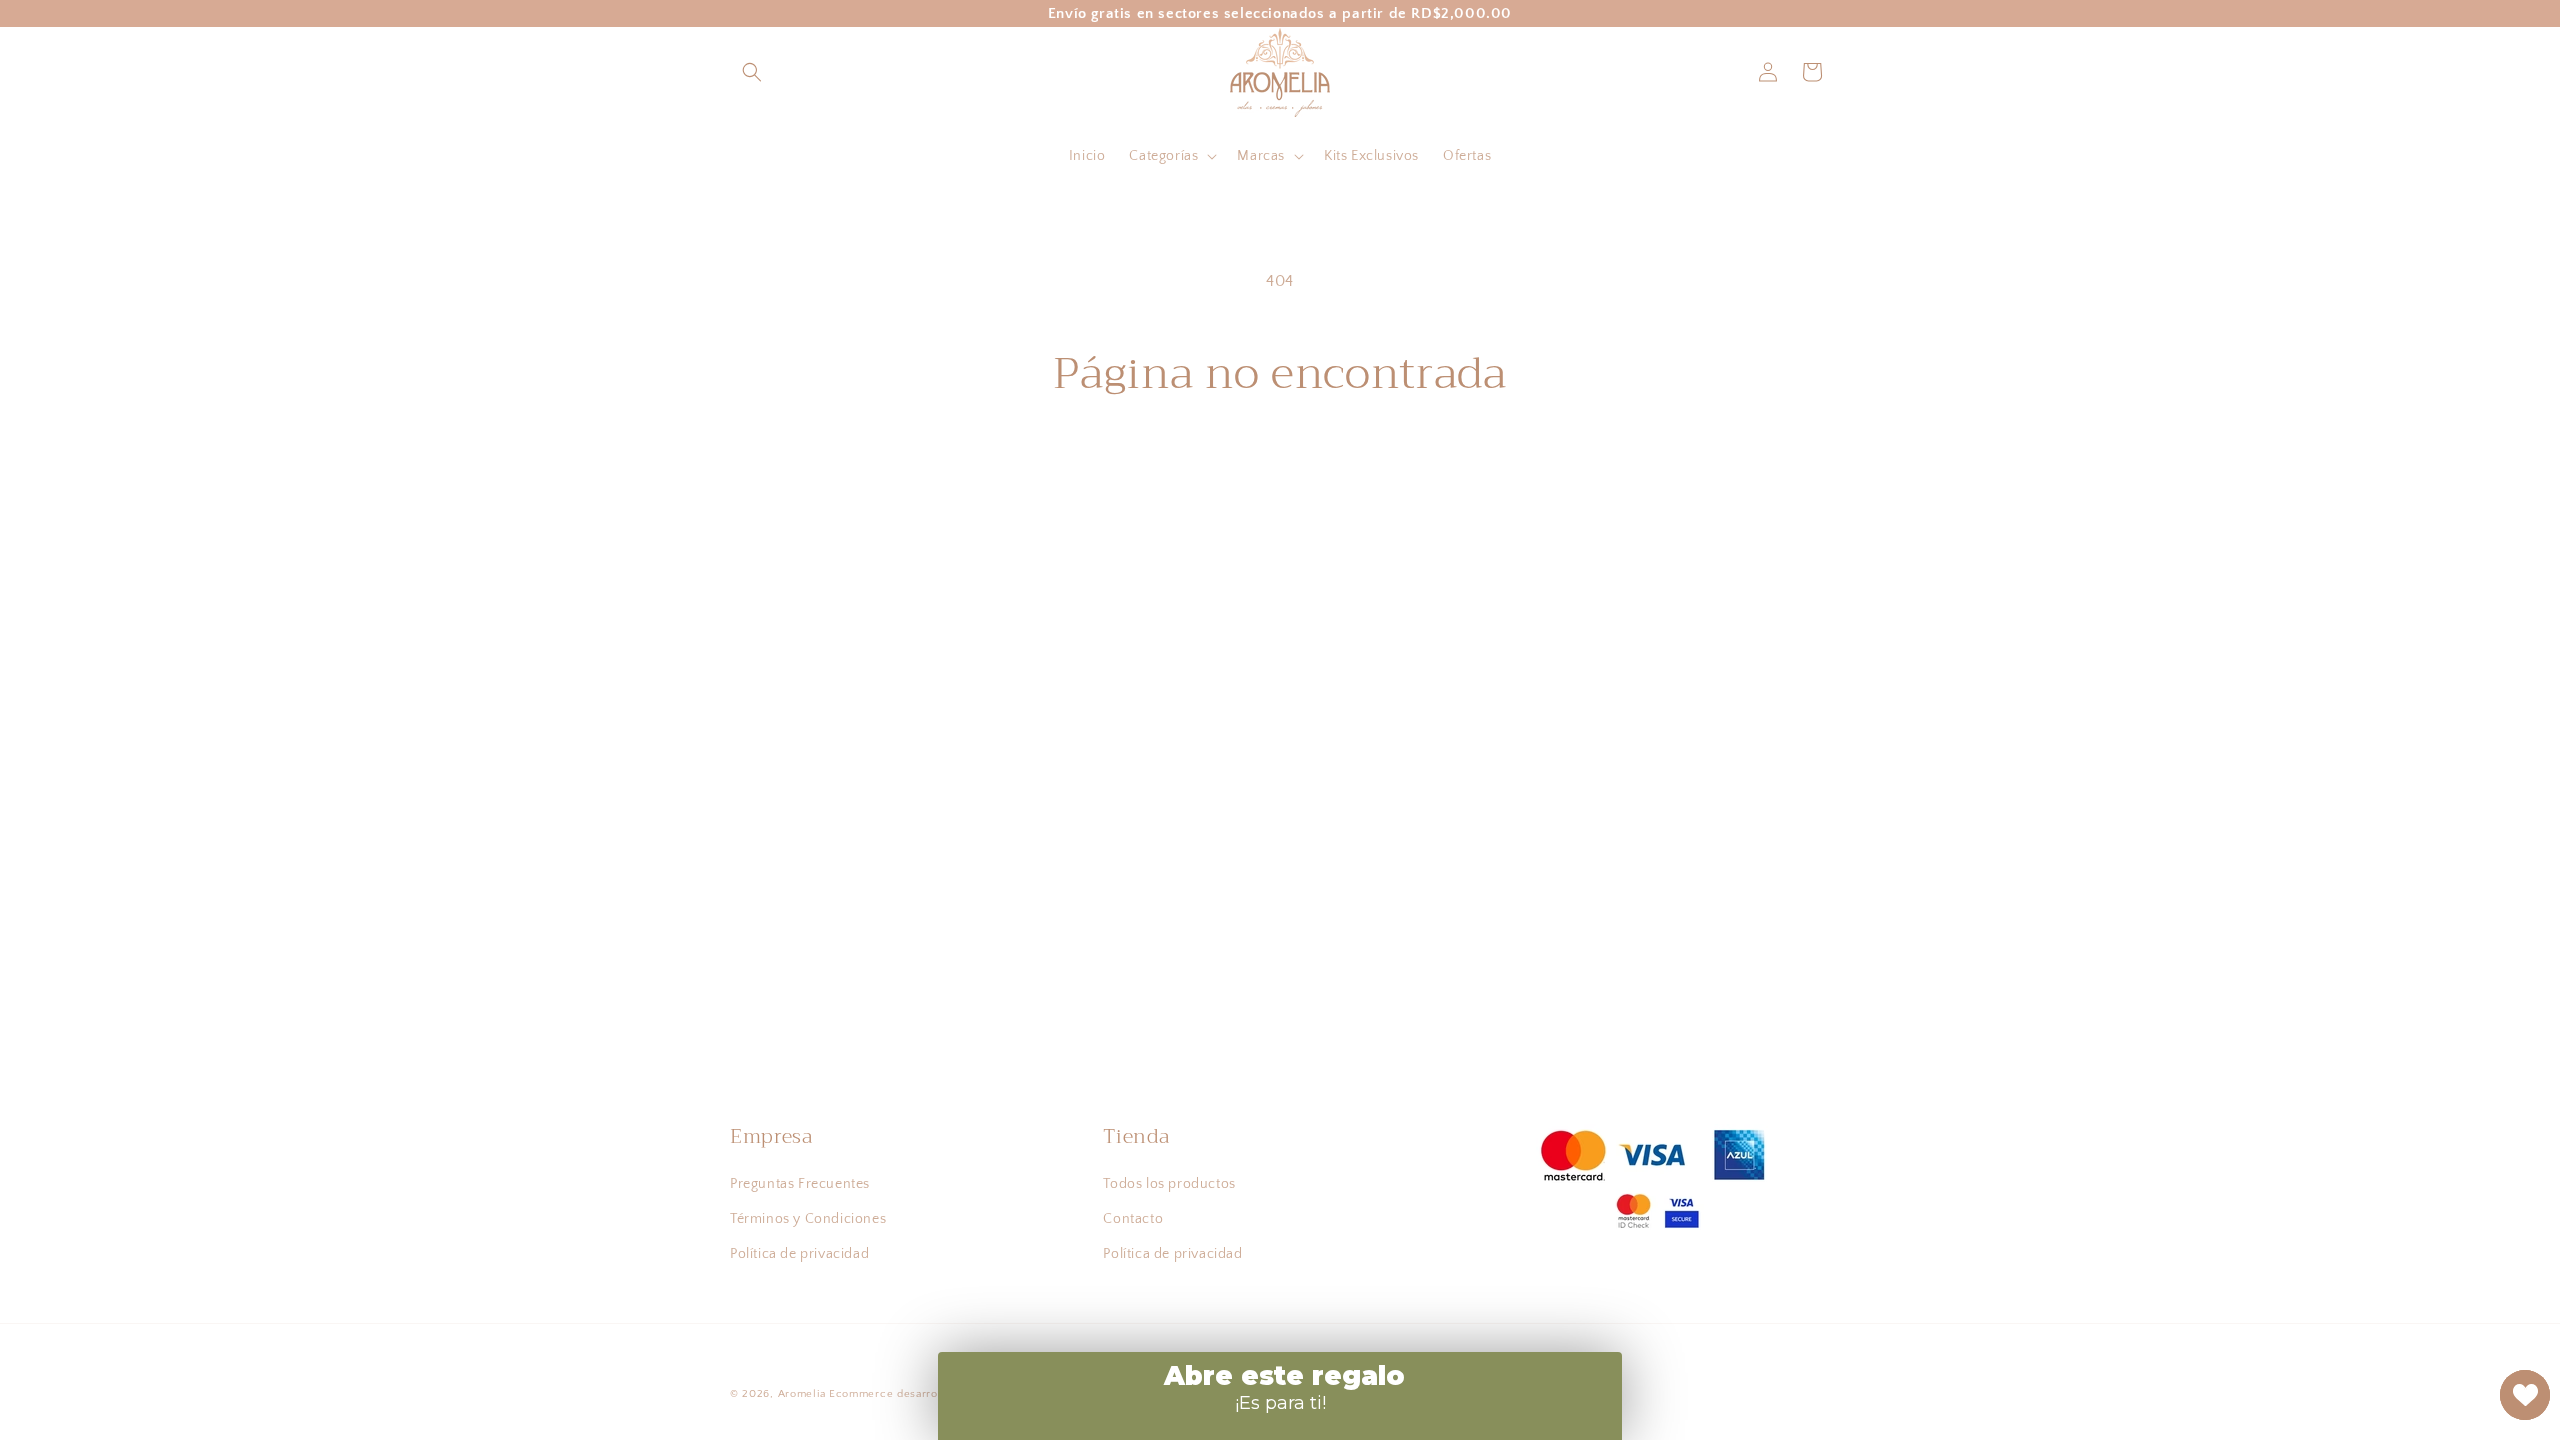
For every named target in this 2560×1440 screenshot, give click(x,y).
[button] (752, 72)
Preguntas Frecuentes (800, 1184)
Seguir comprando (1280, 474)
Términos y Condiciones (808, 1219)
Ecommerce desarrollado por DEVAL (929, 1394)
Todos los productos (1169, 1184)
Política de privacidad (799, 1254)
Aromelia (802, 1394)
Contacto (1133, 1219)
